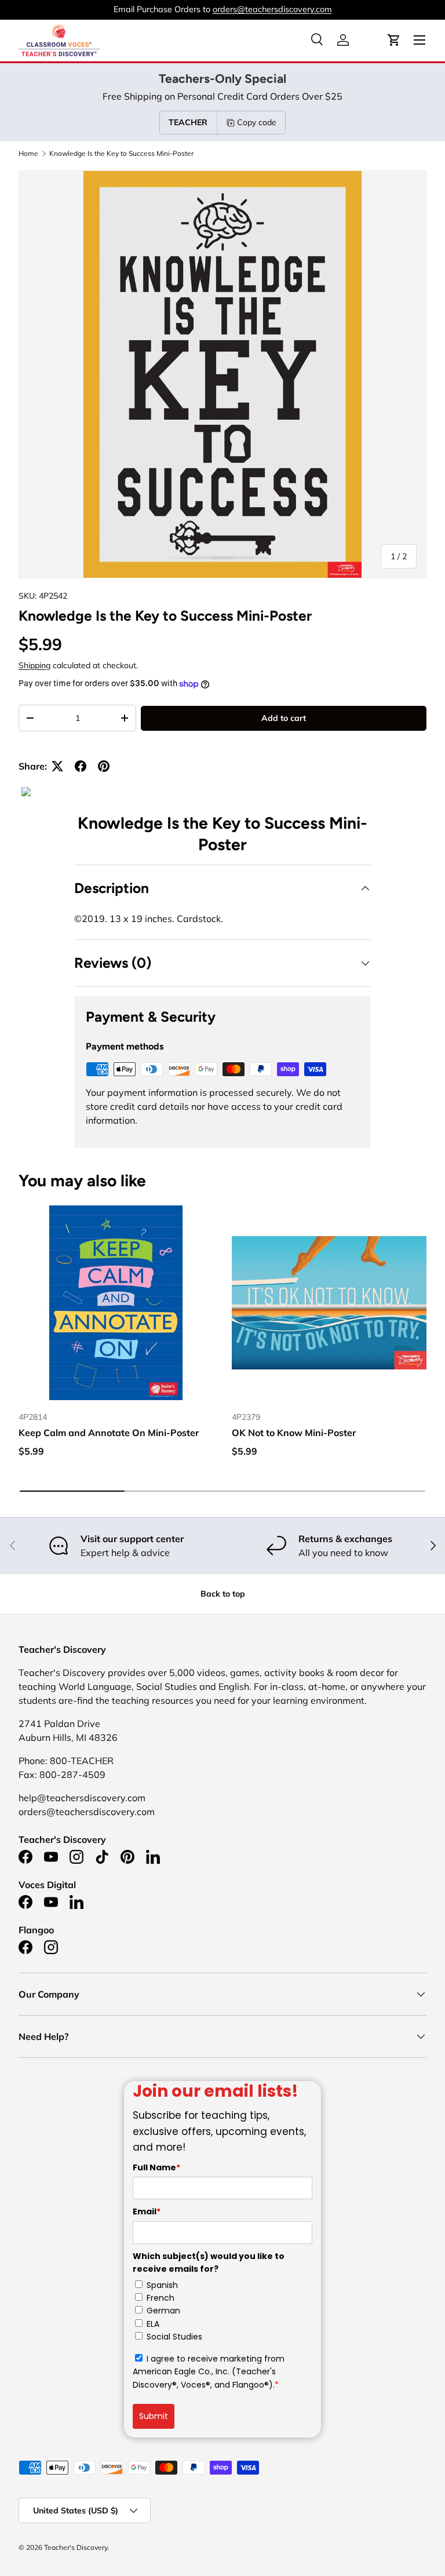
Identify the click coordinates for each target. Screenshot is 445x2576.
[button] (394, 40)
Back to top (223, 1594)
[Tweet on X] (57, 766)
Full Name (156, 2167)
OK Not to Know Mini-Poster (294, 1433)
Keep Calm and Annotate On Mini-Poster (109, 1433)
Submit (154, 2416)
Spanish (162, 2285)
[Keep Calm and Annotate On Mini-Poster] (116, 1303)
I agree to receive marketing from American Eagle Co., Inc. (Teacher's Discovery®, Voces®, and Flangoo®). (209, 2372)
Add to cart (284, 718)
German (163, 2311)
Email (147, 2211)
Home (28, 154)
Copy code (257, 122)
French (161, 2298)
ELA (153, 2324)
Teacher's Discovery (76, 2547)
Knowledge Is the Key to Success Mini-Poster (121, 154)
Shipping (34, 665)
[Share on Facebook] (81, 766)
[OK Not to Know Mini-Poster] (329, 1303)
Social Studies (174, 2337)
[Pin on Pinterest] (104, 766)
